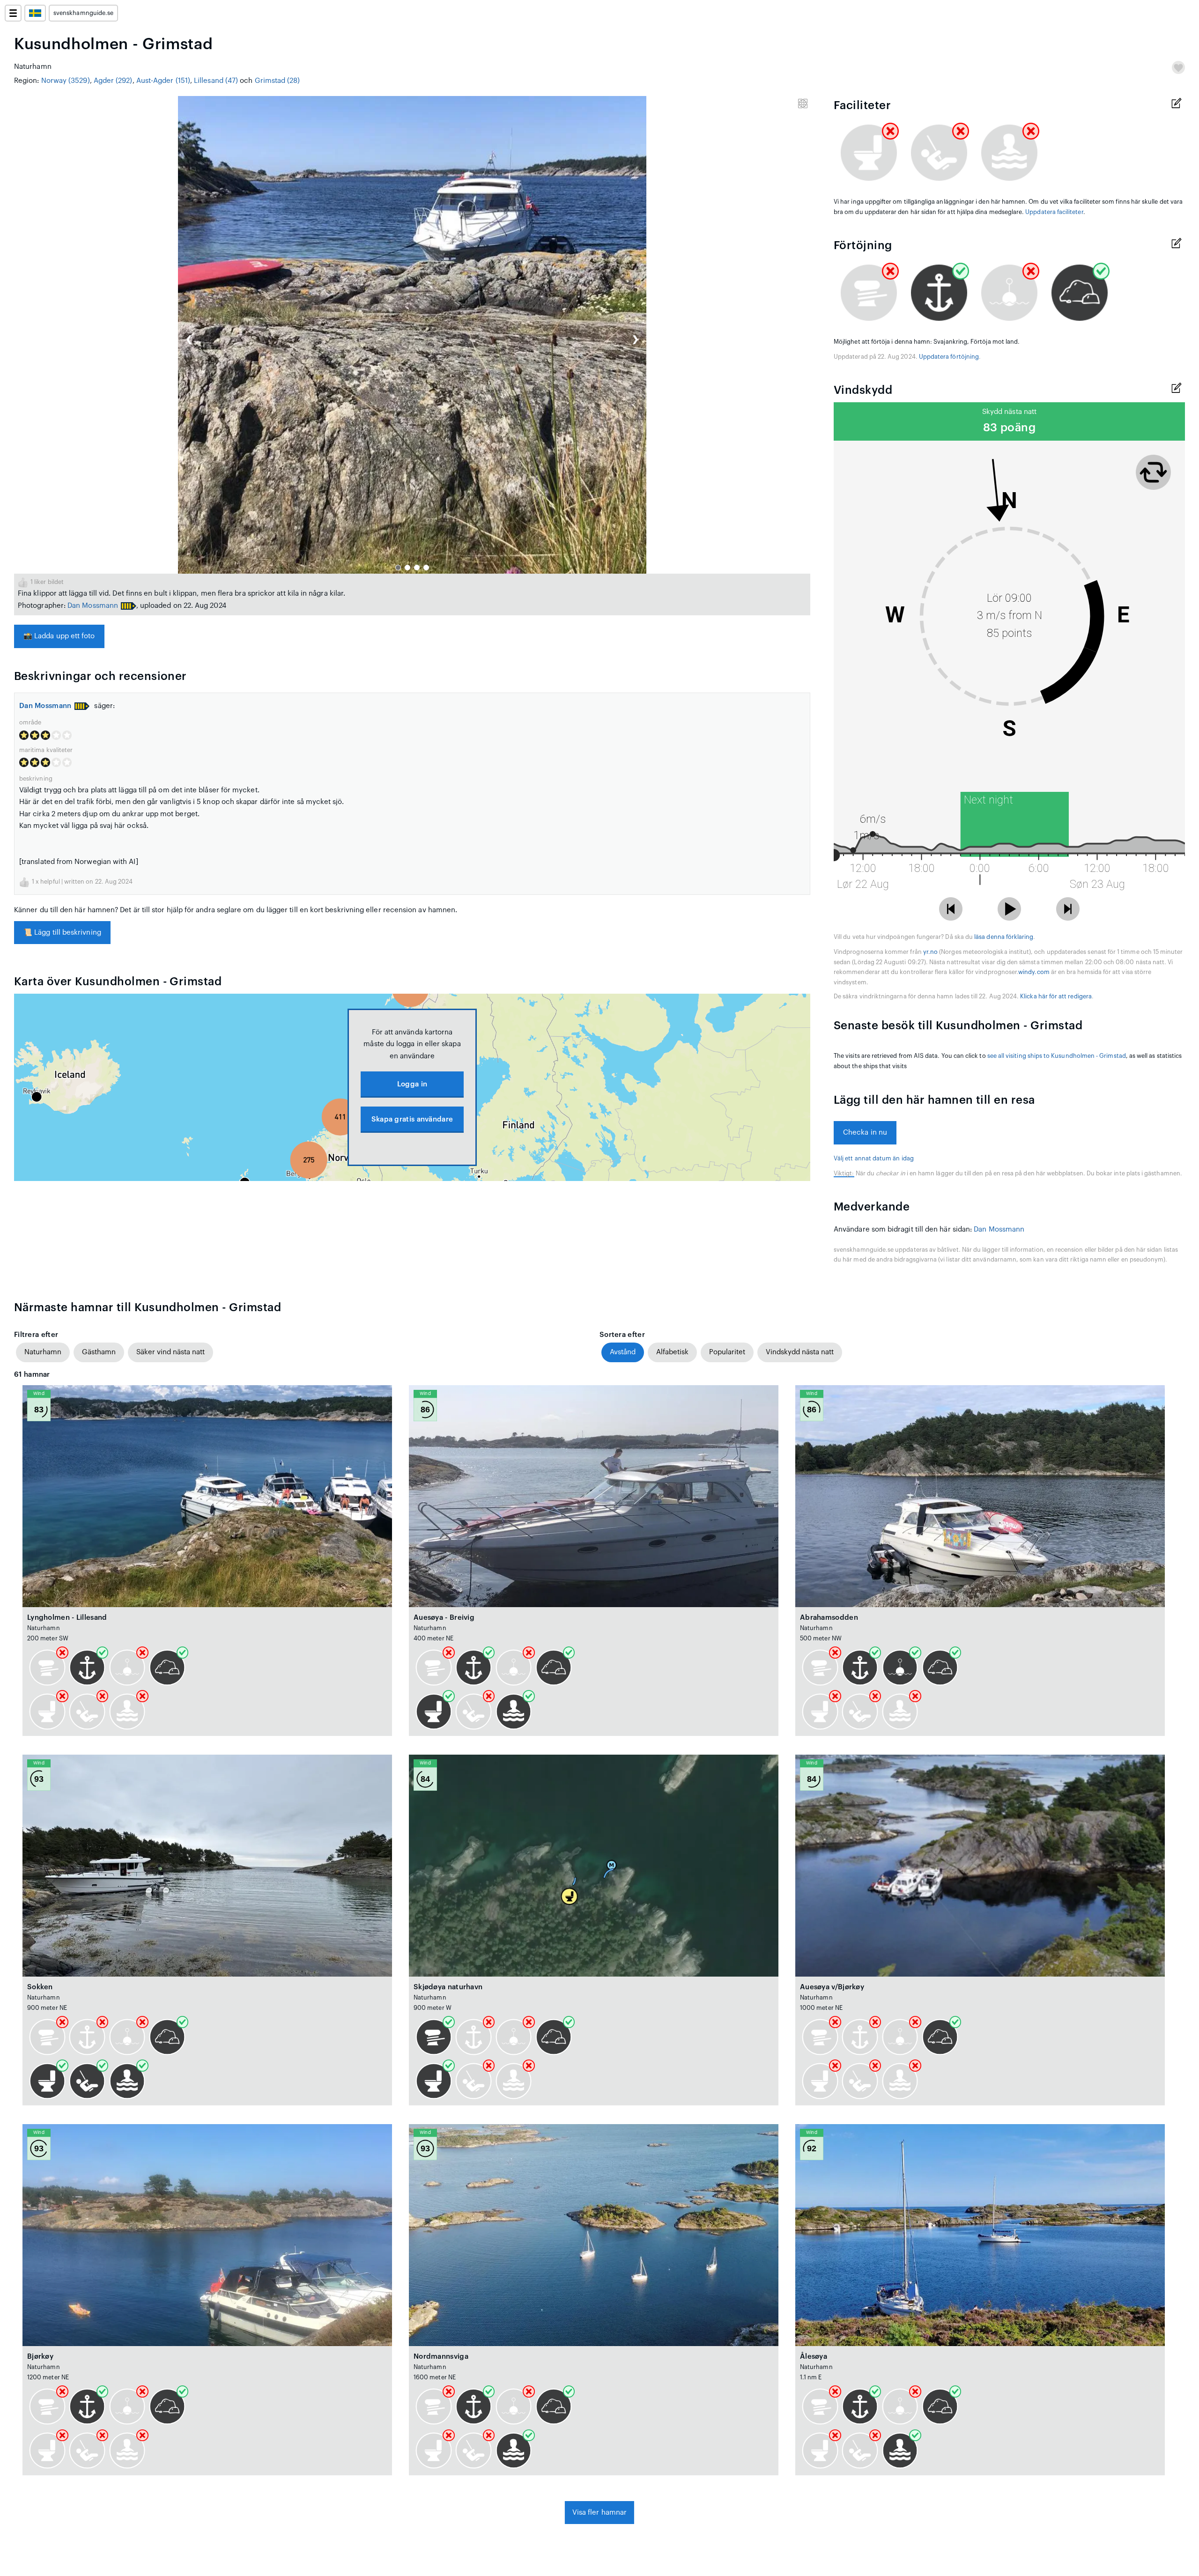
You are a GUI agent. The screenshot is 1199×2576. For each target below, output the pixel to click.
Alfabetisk (672, 1352)
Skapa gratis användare (412, 1119)
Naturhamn (43, 1352)
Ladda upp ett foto (59, 636)
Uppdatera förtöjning (949, 357)
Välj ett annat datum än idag (874, 1159)
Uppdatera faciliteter (1054, 212)
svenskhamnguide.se (83, 13)
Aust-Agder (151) (163, 81)
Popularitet (727, 1352)
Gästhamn (99, 1352)
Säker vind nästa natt (170, 1352)
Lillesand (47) (216, 81)
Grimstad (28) (278, 81)
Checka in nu (865, 1133)
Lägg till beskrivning (62, 933)
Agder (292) (113, 81)
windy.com (1034, 972)
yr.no (930, 952)
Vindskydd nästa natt (800, 1352)
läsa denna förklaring (1004, 937)
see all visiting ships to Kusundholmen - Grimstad (1057, 1056)
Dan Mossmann (93, 606)
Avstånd (623, 1352)
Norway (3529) (66, 81)
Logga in (412, 1084)
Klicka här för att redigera (1056, 996)
